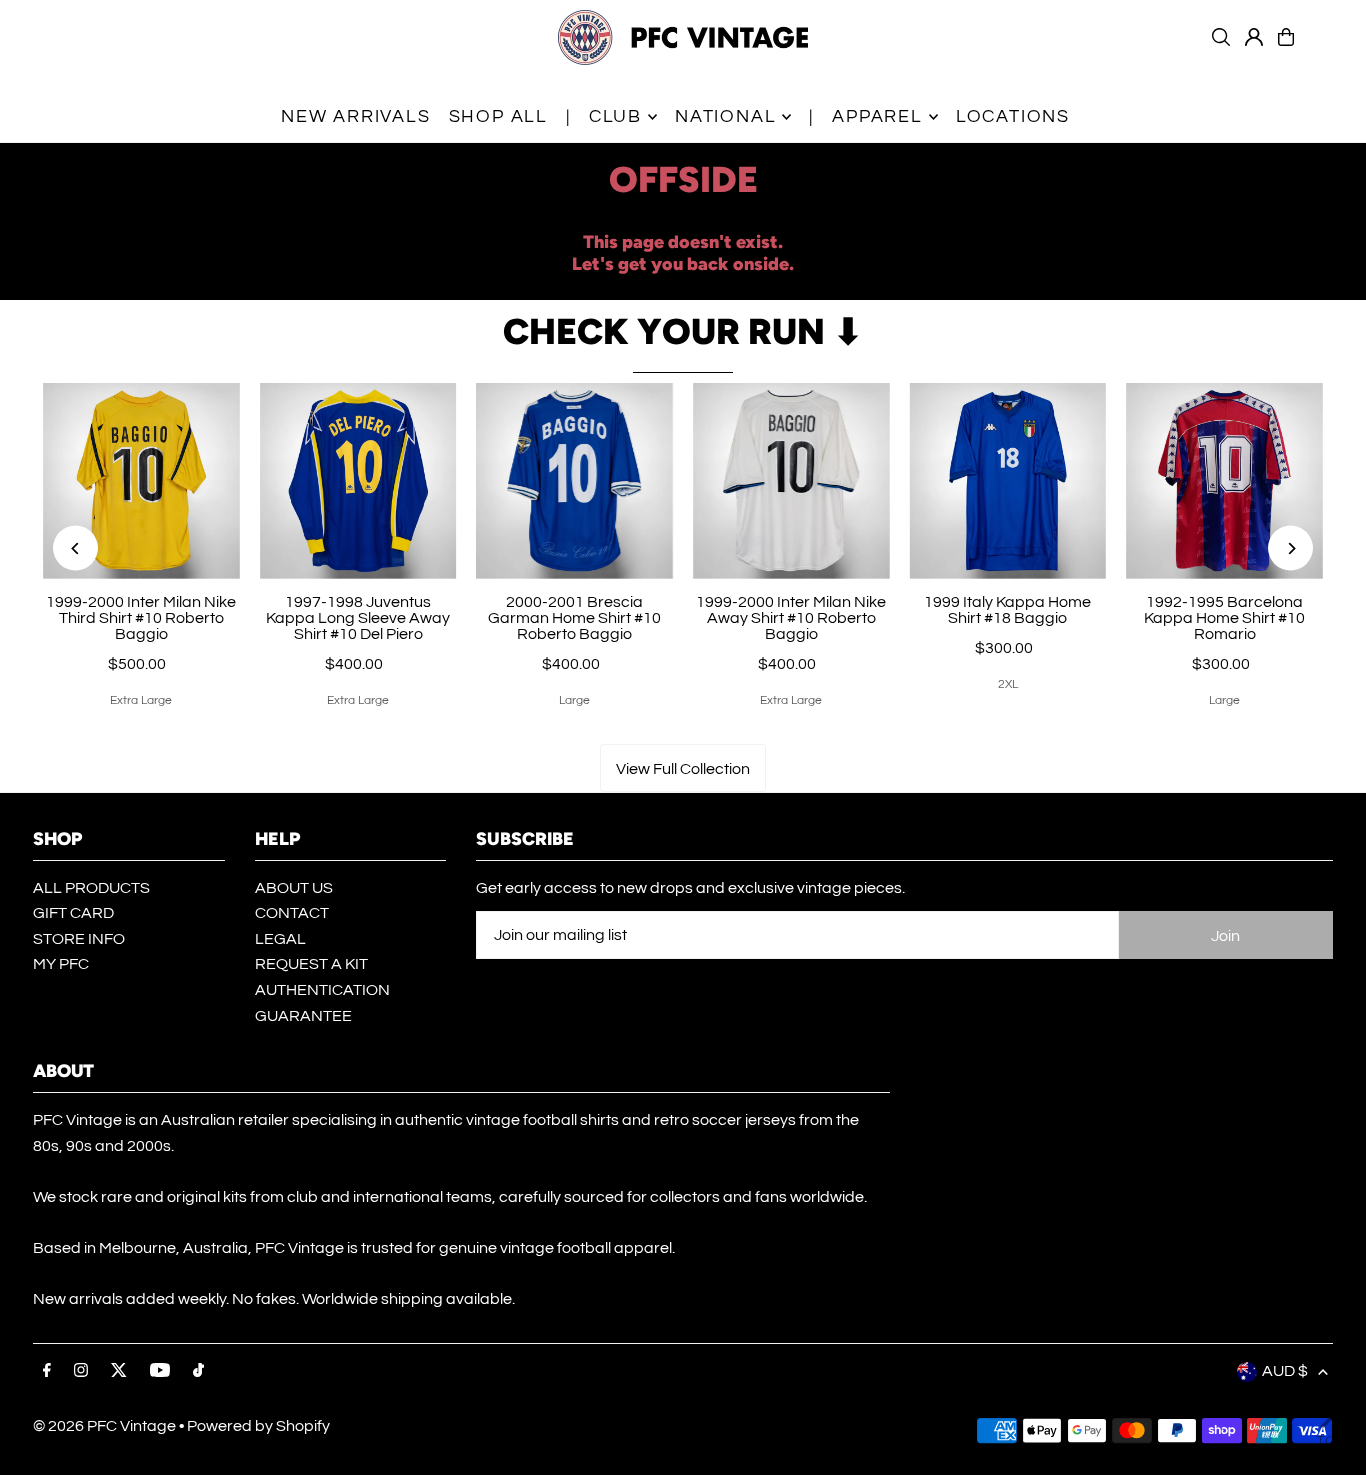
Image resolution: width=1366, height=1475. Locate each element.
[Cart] (1286, 37)
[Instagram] (81, 1371)
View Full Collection (683, 769)
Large (574, 700)
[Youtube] (160, 1371)
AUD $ (1285, 1371)
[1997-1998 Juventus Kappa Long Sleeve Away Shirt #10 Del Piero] (358, 481)
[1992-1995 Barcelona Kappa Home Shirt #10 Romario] (1224, 481)
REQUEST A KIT (311, 964)
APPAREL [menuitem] (877, 116)
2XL (1008, 684)
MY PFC (61, 964)
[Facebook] (47, 1371)
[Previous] (75, 548)
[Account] (1254, 37)
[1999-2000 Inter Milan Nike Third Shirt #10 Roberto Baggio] (141, 481)
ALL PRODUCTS (91, 888)
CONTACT (292, 913)
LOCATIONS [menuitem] (1013, 116)
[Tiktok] (198, 1371)
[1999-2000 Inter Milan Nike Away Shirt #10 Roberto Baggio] (791, 481)
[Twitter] (119, 1371)
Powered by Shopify (258, 1426)
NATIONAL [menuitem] (725, 116)
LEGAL (280, 939)
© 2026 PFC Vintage (104, 1426)
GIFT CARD (73, 913)
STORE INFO (79, 939)
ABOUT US (294, 888)
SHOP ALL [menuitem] (498, 116)
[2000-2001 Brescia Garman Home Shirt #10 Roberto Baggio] (574, 481)
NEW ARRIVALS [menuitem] (356, 116)
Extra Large (141, 700)
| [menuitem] (568, 116)
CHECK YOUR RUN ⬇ (683, 331)
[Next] (1290, 548)
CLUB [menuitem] (615, 116)
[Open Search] (1221, 37)
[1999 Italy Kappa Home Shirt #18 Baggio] (1008, 481)
